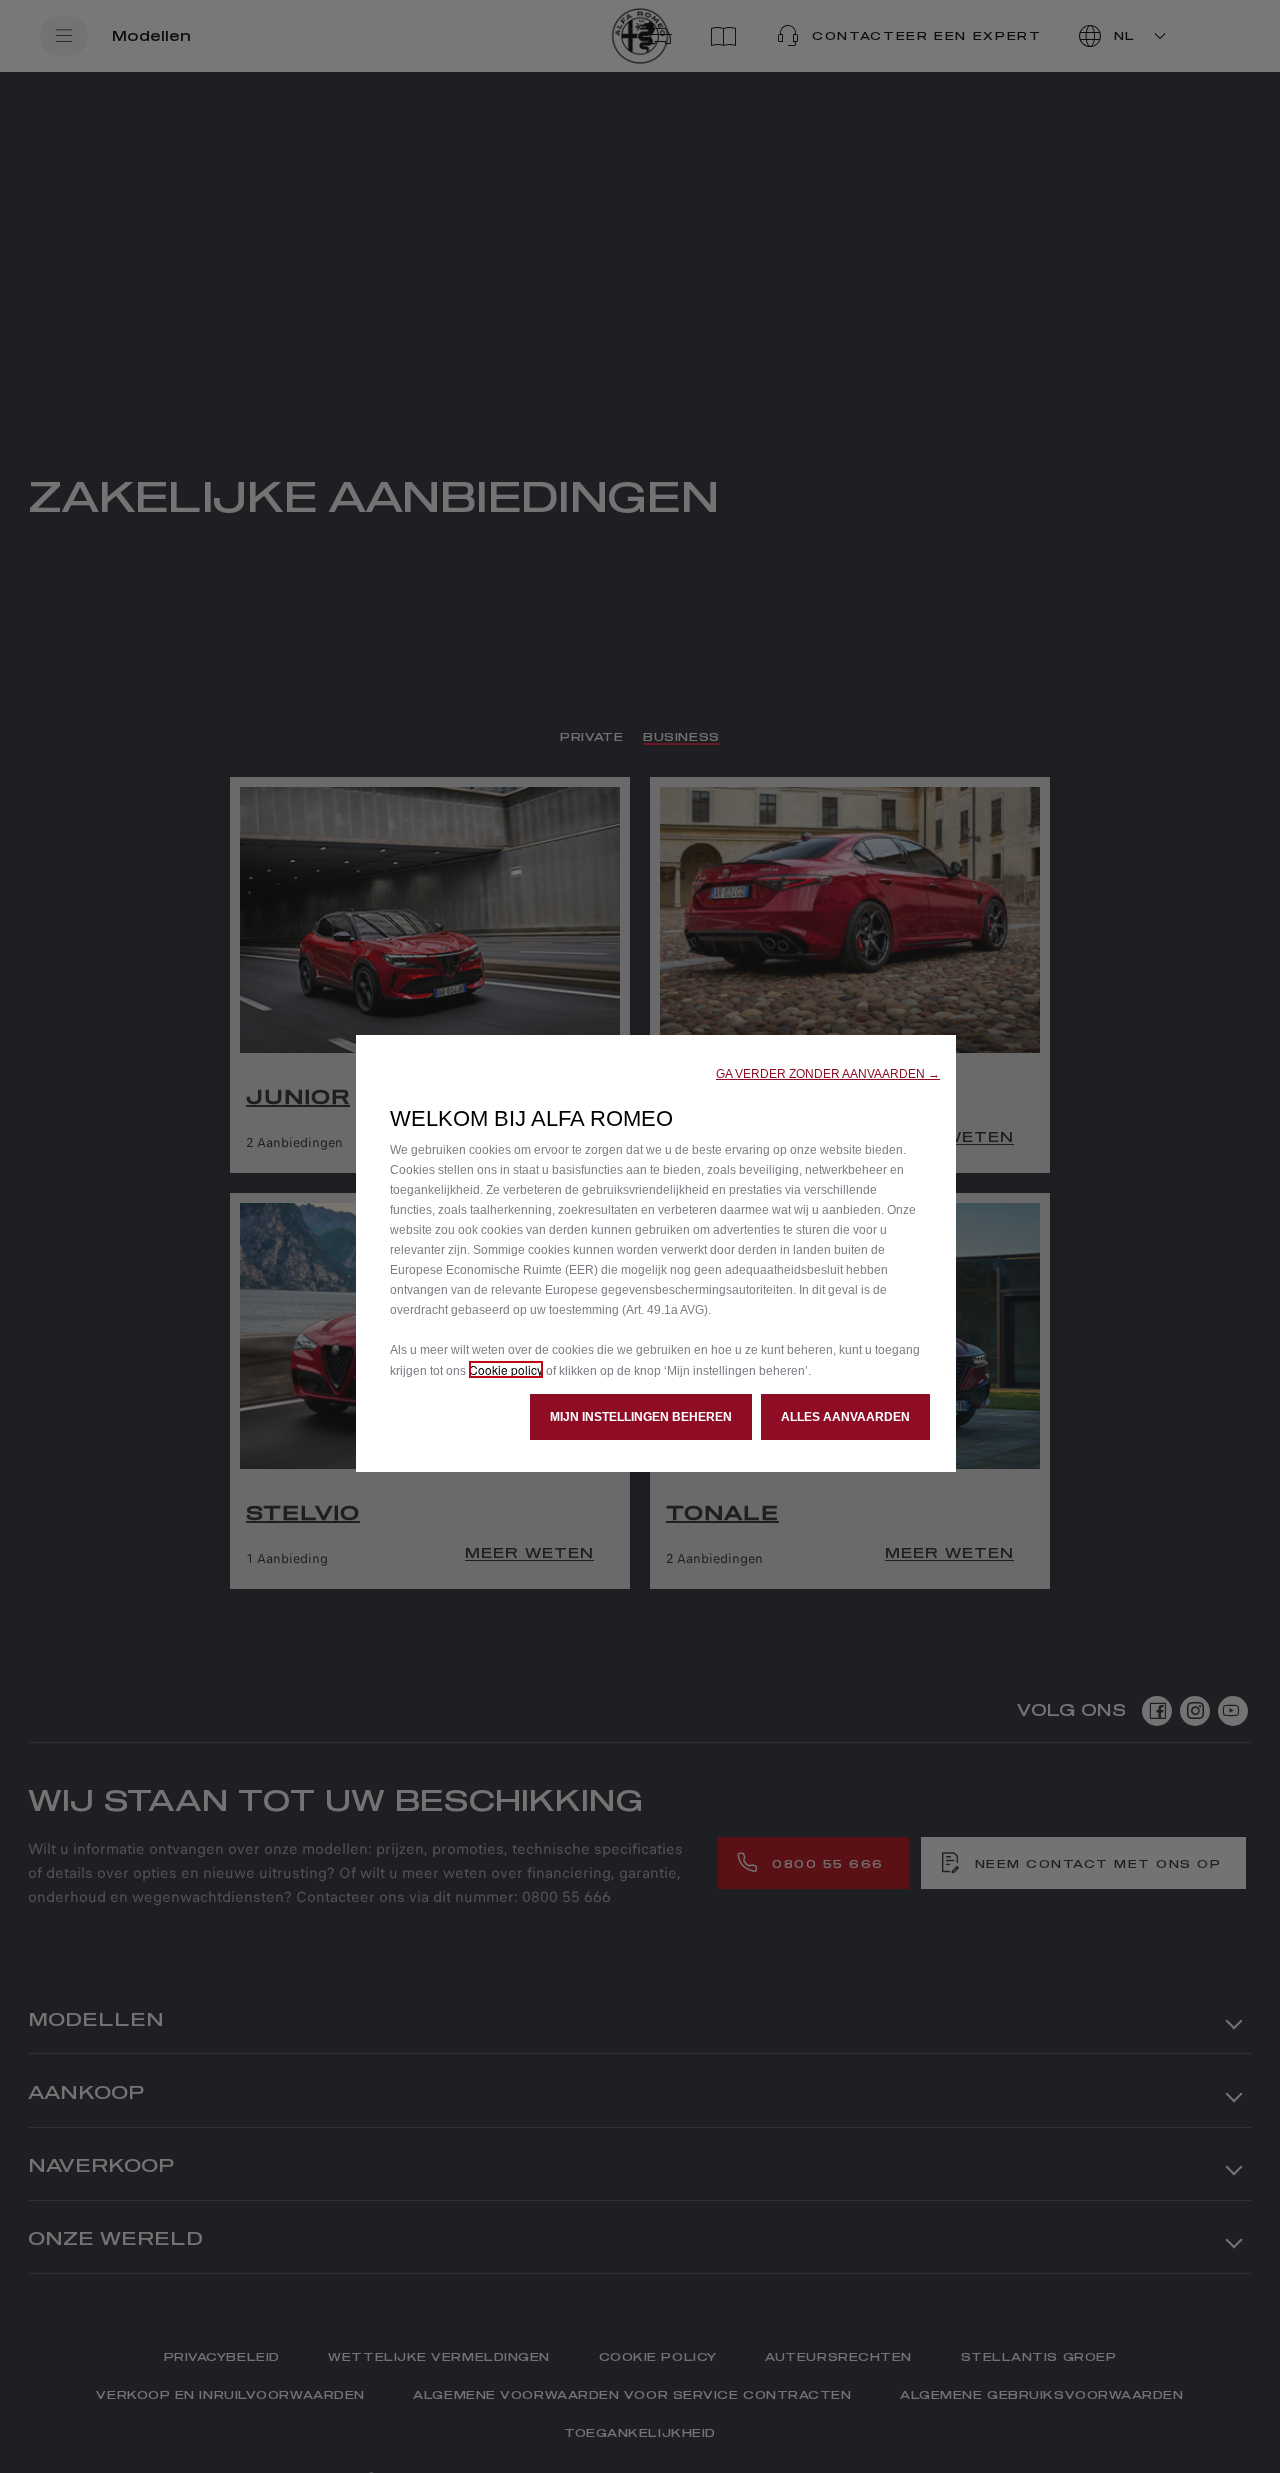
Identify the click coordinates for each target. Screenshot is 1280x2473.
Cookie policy (506, 1369)
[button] (828, 1074)
